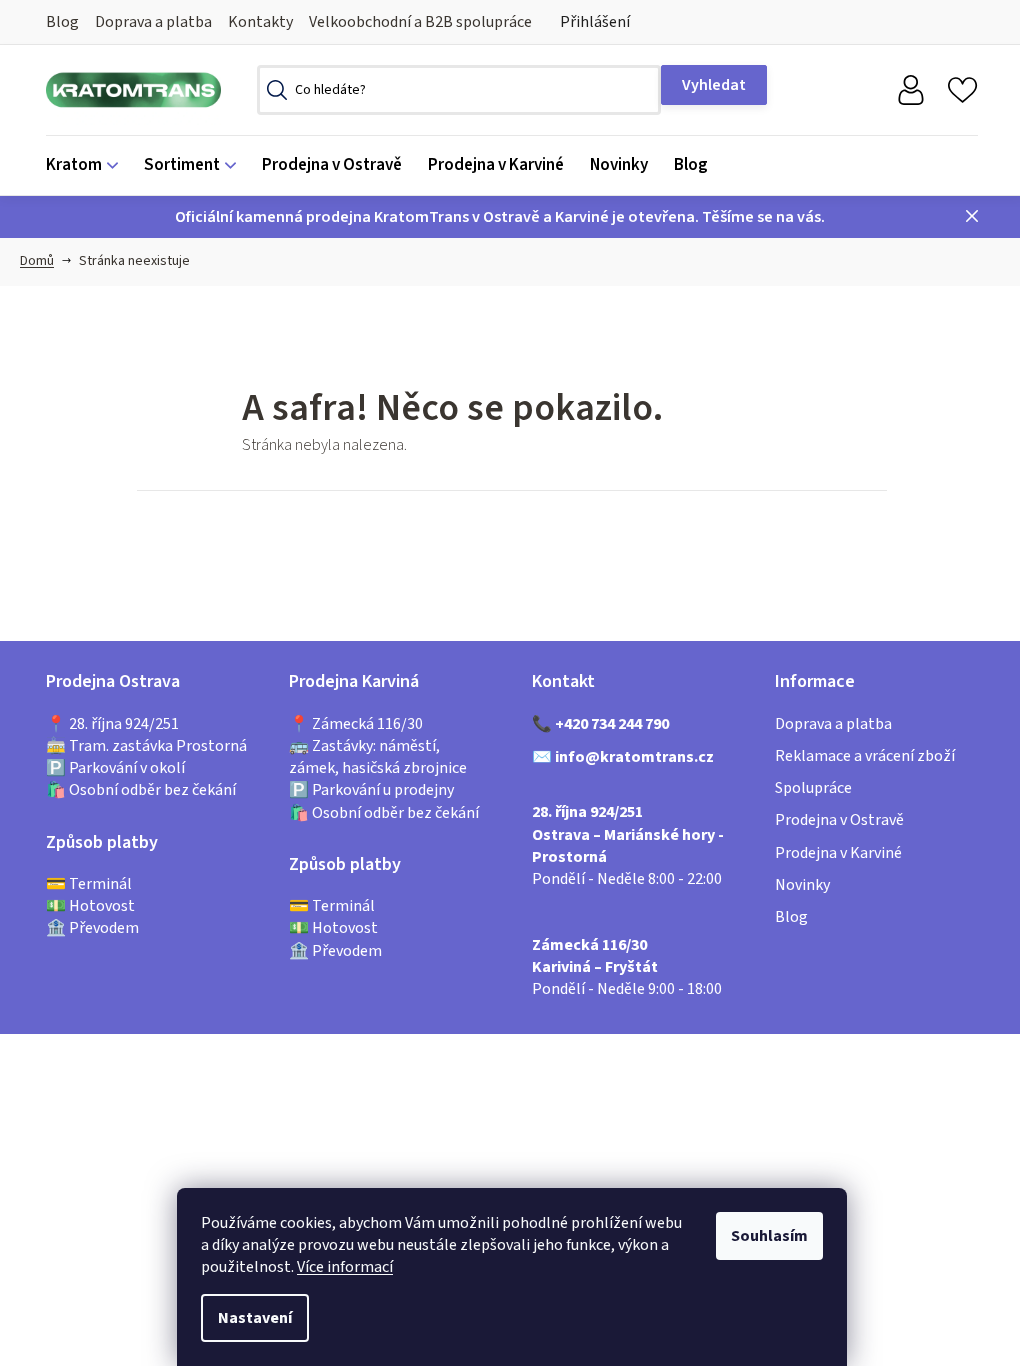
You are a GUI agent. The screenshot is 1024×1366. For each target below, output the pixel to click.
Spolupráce (813, 788)
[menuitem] (88, 165)
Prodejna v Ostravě (839, 820)
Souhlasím (769, 1236)
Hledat (714, 85)
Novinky (802, 885)
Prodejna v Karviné (838, 853)
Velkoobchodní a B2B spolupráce (420, 22)
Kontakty (260, 22)
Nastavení (255, 1318)
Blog (62, 22)
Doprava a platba (153, 22)
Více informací (345, 1267)
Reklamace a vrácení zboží (865, 756)
